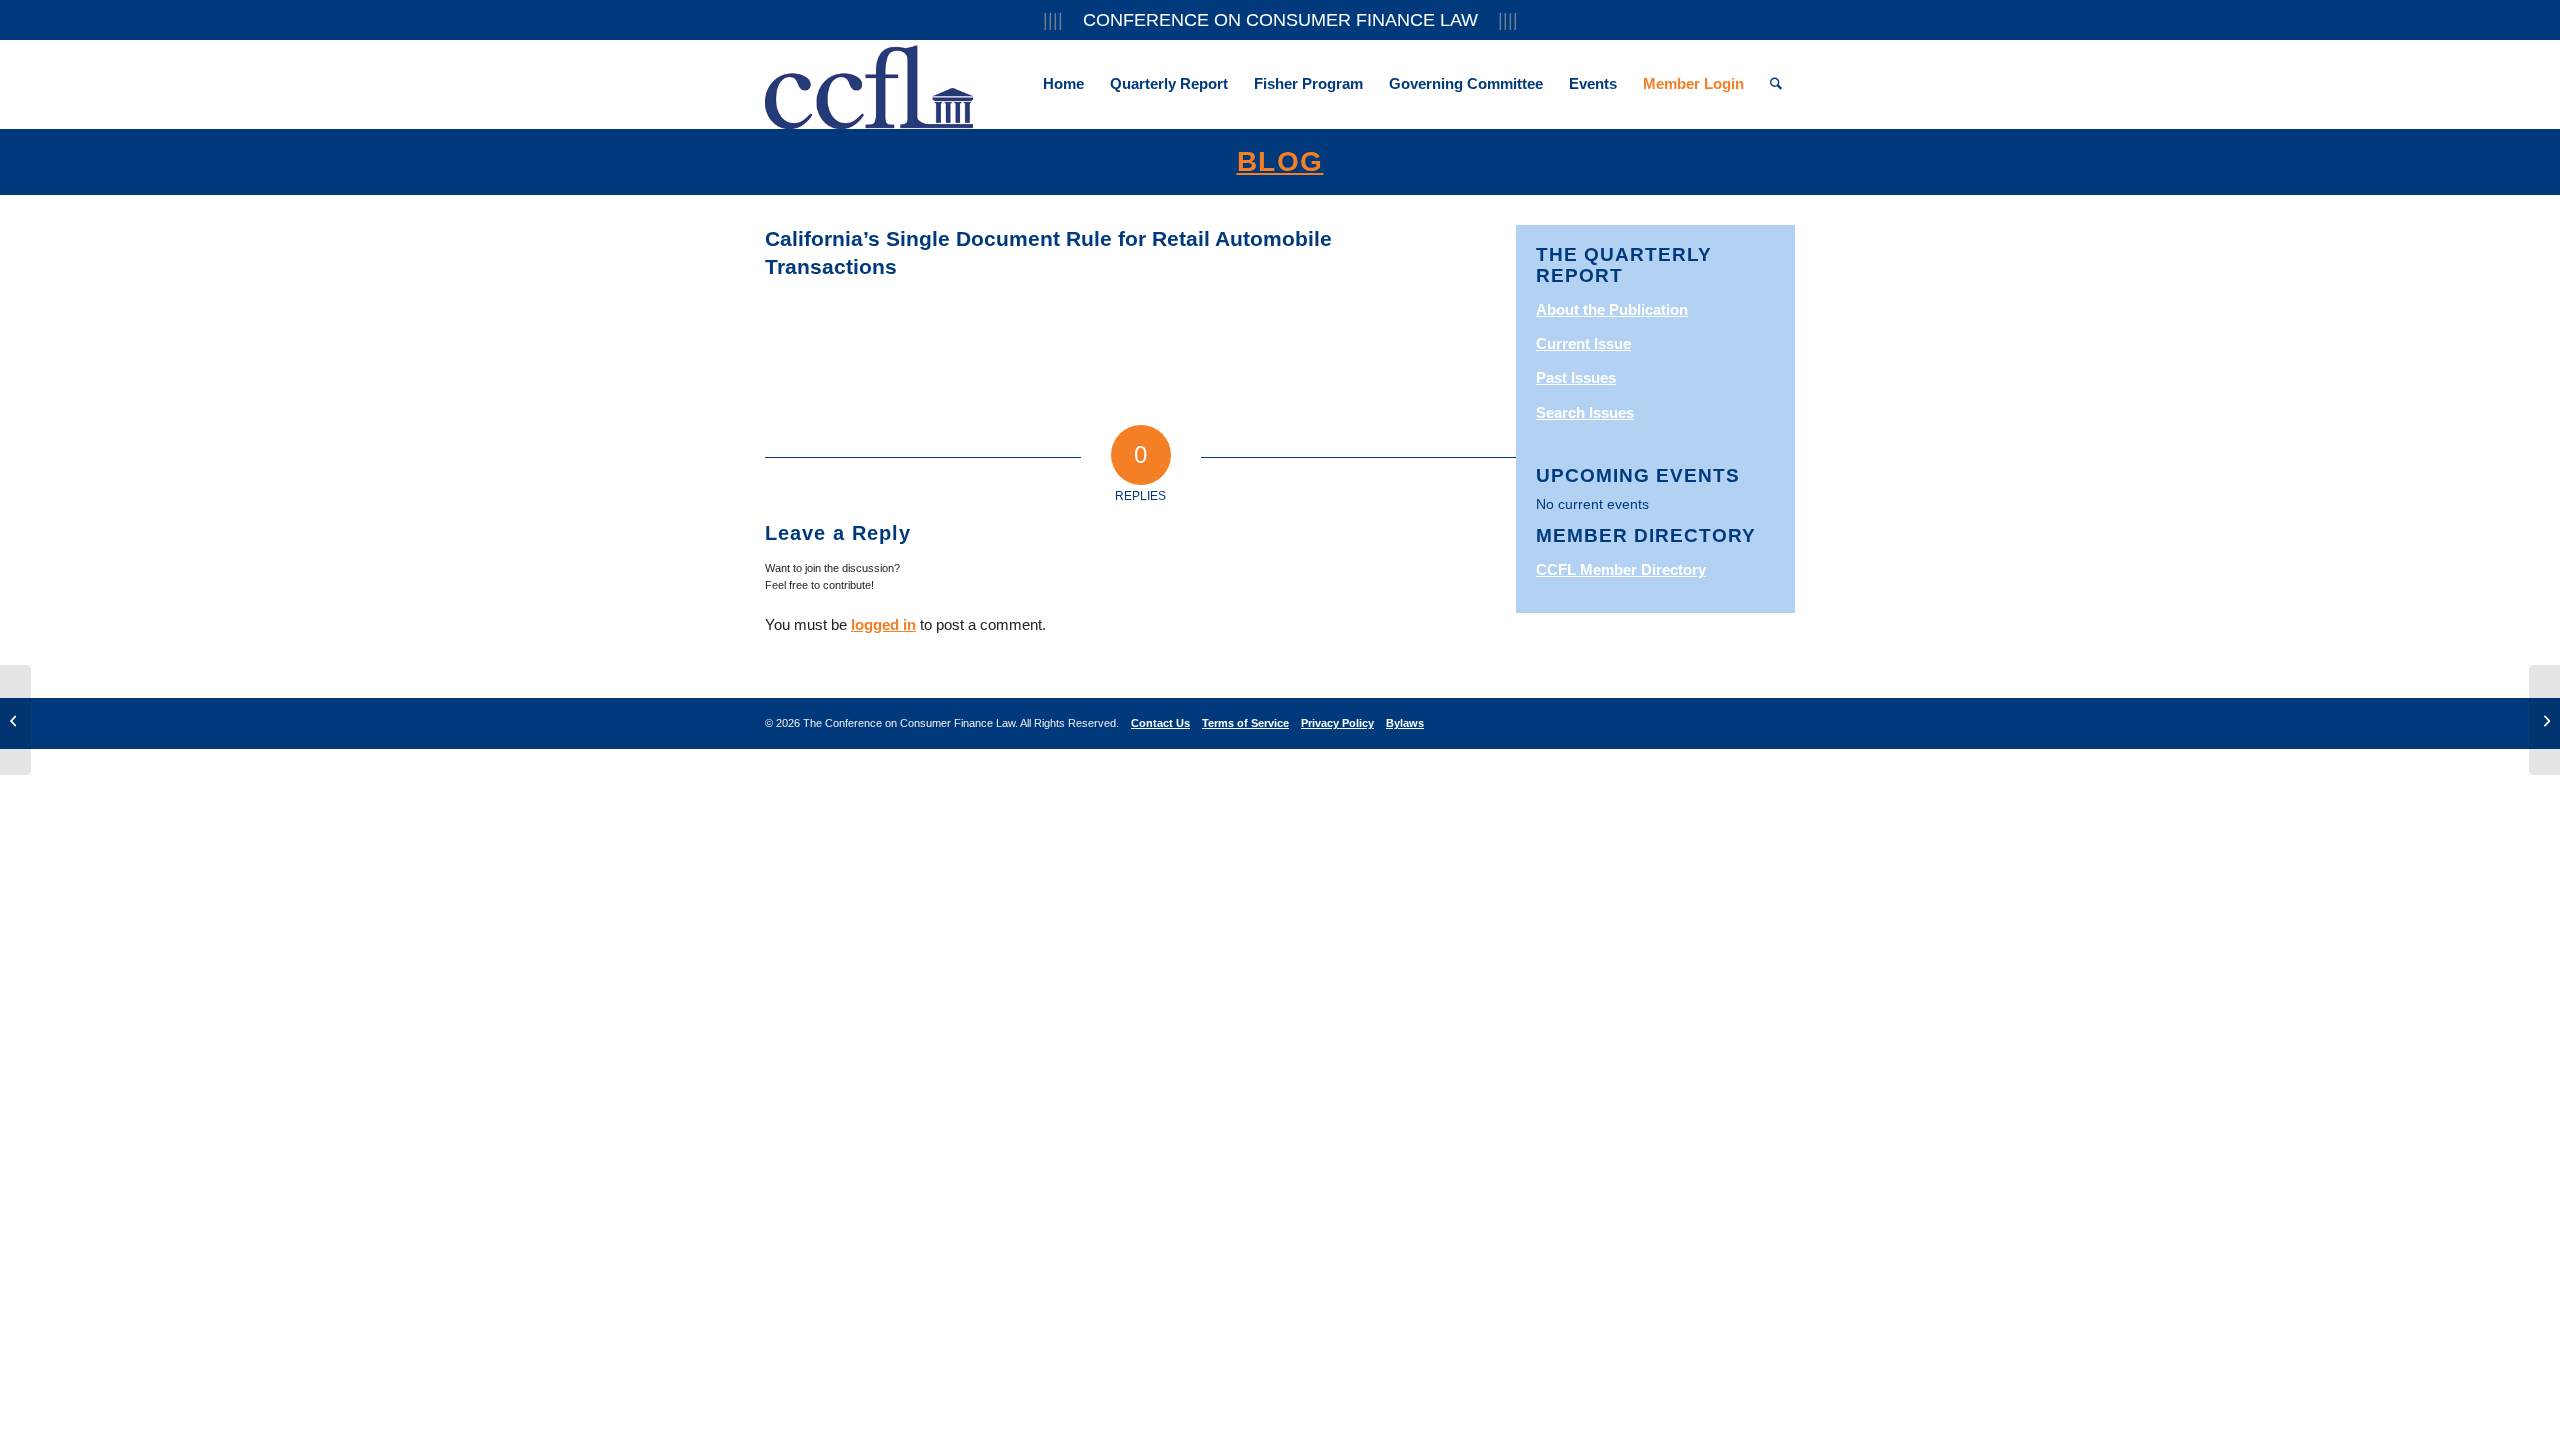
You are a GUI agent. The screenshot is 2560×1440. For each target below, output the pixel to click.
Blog (1280, 161)
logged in (883, 624)
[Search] (1776, 84)
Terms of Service (1245, 723)
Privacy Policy (1337, 723)
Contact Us (1160, 723)
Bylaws (1405, 723)
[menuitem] (1063, 84)
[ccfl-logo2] (869, 84)
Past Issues (1576, 377)
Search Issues (1585, 412)
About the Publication (1612, 309)
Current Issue (1583, 343)
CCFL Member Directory (1621, 569)
